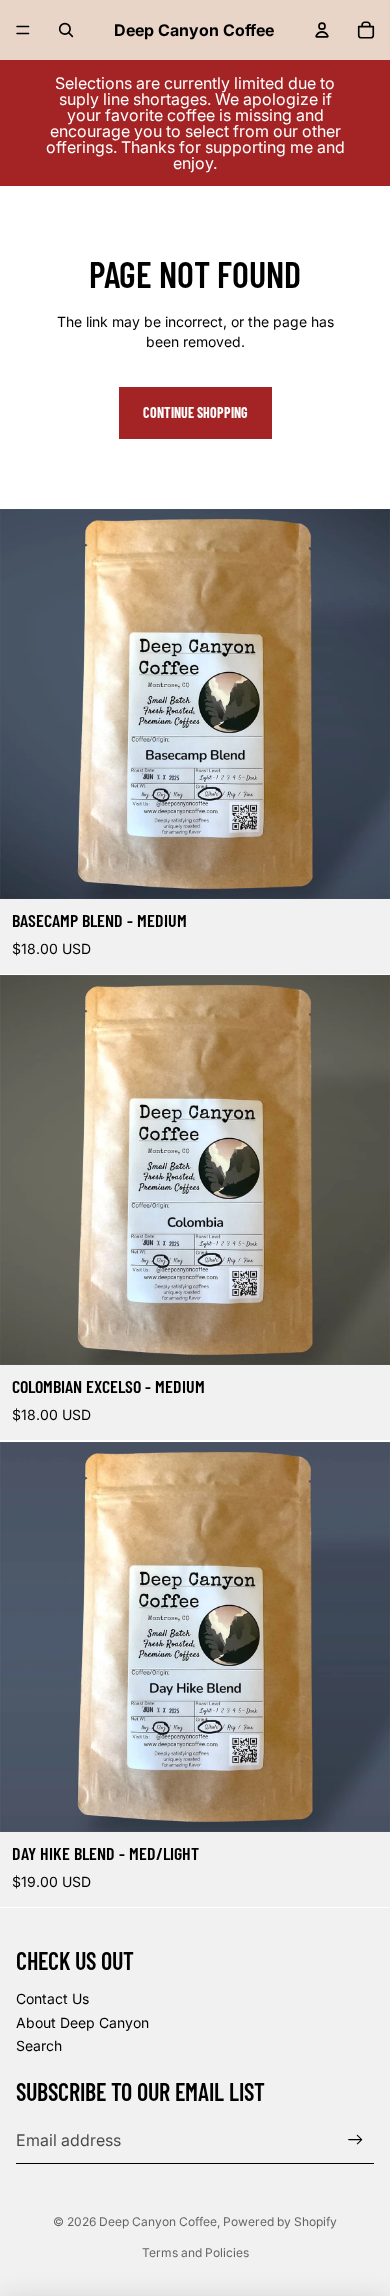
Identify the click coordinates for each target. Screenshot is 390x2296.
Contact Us (52, 1998)
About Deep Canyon (82, 2022)
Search (39, 2045)
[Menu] (23, 30)
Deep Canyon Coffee (158, 2221)
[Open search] (66, 30)
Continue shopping (195, 412)
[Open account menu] (322, 30)
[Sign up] (355, 2139)
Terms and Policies (195, 2252)
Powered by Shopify (280, 2221)
